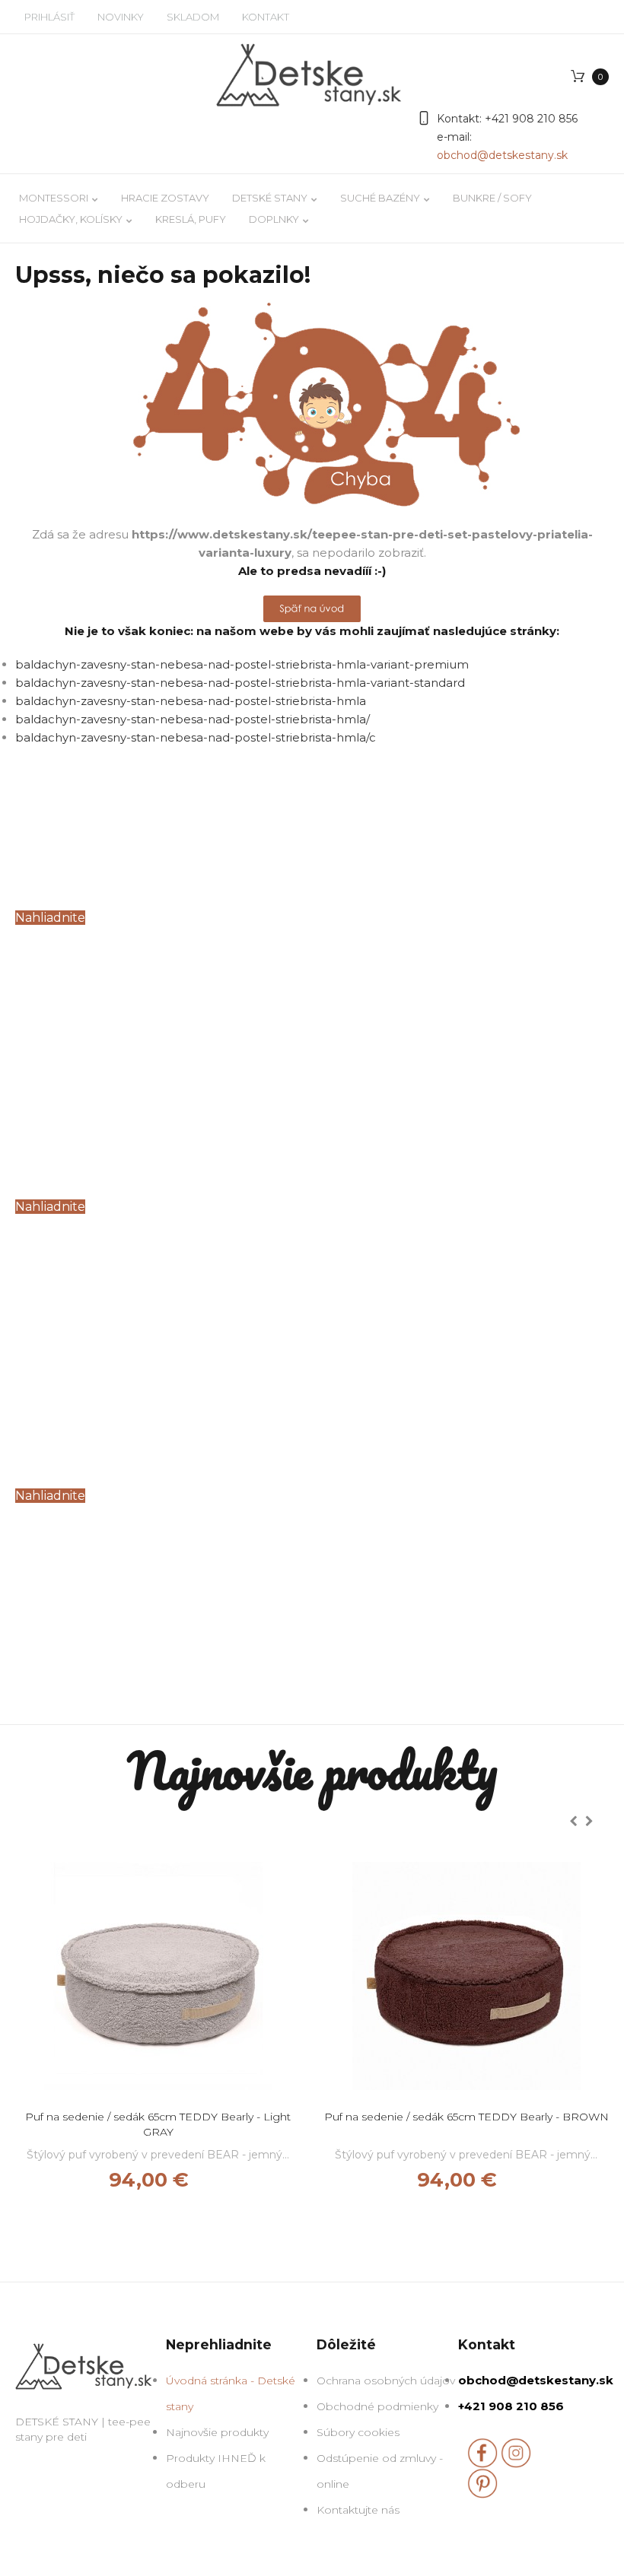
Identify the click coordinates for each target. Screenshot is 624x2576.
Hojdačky (85, 1406)
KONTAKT (266, 17)
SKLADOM (193, 17)
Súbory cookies (358, 2432)
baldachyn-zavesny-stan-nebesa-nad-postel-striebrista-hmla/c (196, 737)
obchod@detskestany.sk (502, 155)
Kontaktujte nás (358, 2510)
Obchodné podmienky (377, 2406)
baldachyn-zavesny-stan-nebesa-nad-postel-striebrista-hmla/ (193, 719)
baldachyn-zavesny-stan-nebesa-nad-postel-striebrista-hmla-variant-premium (242, 664)
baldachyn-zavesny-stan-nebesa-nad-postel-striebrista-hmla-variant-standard (240, 683)
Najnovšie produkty (217, 2432)
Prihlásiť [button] (49, 17)
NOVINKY (121, 17)
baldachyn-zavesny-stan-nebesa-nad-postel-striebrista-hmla (191, 701)
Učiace (63, 1117)
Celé (46, 828)
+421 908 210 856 (530, 119)
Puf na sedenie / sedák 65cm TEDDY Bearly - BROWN (466, 2117)
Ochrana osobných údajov (386, 2381)
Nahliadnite (50, 918)
